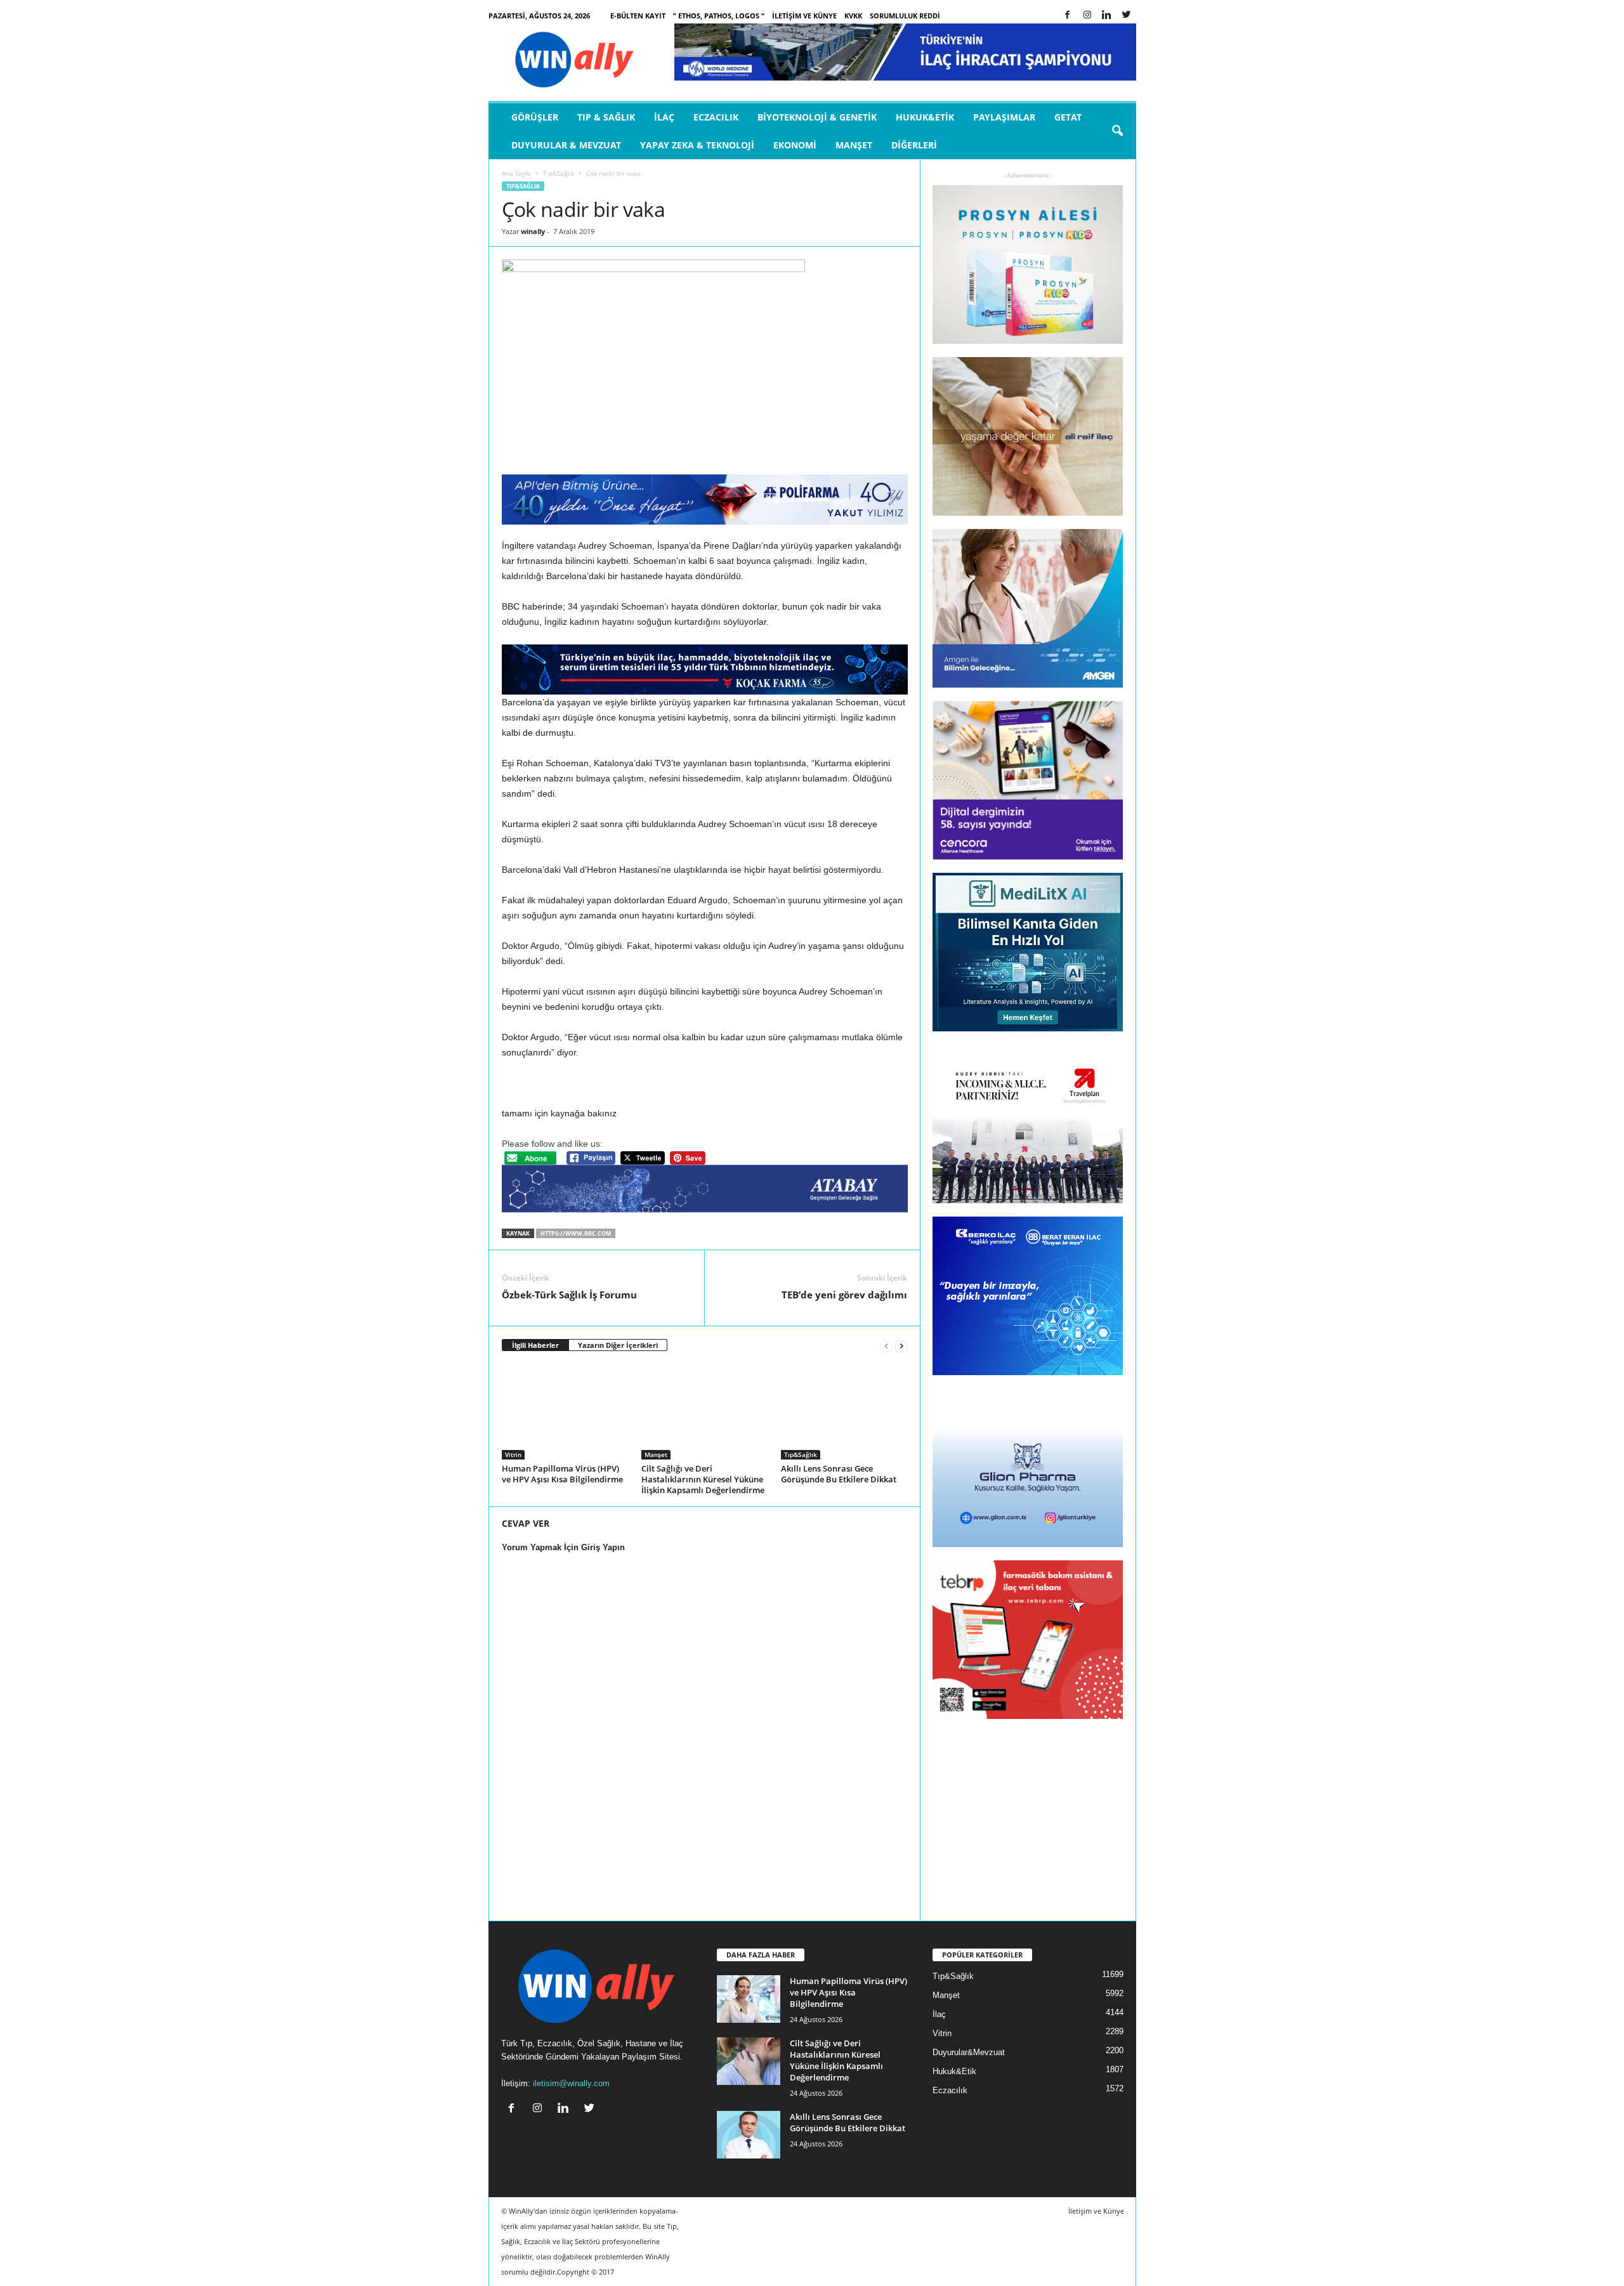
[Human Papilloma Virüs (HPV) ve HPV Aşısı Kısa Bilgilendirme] (565, 1412)
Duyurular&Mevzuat (969, 2052)
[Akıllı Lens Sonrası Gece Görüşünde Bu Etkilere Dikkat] (844, 1412)
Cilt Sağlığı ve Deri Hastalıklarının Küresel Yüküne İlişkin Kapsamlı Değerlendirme (703, 1479)
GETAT (1068, 117)
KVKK (853, 16)
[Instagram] (1087, 16)
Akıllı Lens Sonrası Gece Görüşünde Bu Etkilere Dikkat (839, 1474)
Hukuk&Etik (925, 117)
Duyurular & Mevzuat (566, 145)
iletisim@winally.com (571, 2083)
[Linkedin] (1107, 16)
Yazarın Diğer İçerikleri (618, 1345)
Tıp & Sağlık (606, 117)
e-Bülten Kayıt (638, 16)
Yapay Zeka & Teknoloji (697, 145)
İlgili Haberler (535, 1345)
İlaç (664, 117)
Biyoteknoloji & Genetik (817, 117)
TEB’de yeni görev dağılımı (844, 1295)
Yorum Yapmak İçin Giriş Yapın (563, 1547)
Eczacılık (716, 117)
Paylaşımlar (1004, 117)
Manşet (854, 145)
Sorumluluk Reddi (905, 16)
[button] (1117, 131)
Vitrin (513, 1454)
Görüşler (535, 117)
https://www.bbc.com (576, 1233)
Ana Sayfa (516, 173)
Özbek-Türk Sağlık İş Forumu (569, 1295)
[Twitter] (1127, 16)
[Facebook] (1068, 16)
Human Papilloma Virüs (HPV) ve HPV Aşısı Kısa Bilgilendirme (562, 1474)
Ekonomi (795, 145)
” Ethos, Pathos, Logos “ (719, 16)
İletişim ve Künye (804, 16)
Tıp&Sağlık (559, 173)
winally (533, 231)
